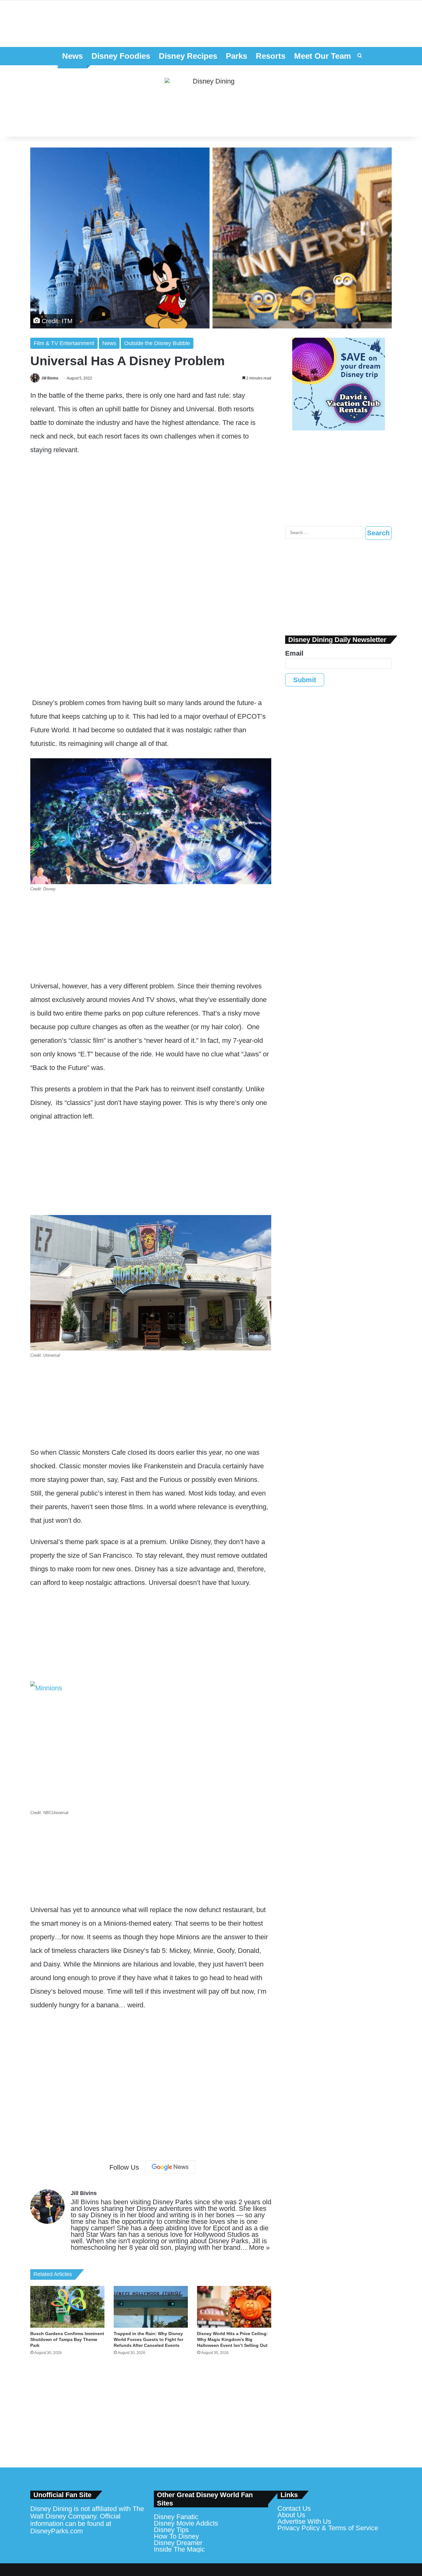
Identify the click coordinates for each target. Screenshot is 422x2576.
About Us (291, 2515)
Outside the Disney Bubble (157, 343)
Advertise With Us (304, 2521)
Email (294, 653)
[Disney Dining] (211, 101)
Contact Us (294, 2508)
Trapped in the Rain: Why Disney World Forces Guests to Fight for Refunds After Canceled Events (148, 2339)
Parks (236, 56)
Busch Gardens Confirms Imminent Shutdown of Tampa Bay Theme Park (67, 2339)
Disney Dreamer (178, 2543)
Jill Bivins (50, 378)
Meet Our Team (323, 56)
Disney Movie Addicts (186, 2523)
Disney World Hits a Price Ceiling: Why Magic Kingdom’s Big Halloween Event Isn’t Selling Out (232, 2339)
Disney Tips (171, 2530)
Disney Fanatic (176, 2517)
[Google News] (170, 2167)
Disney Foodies (121, 56)
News (72, 56)
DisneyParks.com (57, 2531)
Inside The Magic (179, 2549)
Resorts (271, 56)
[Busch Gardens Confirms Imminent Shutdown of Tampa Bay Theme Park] (67, 2307)
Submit (305, 680)
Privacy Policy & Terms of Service (328, 2528)
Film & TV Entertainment (64, 343)
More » (259, 2247)
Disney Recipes (188, 56)
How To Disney (176, 2536)
